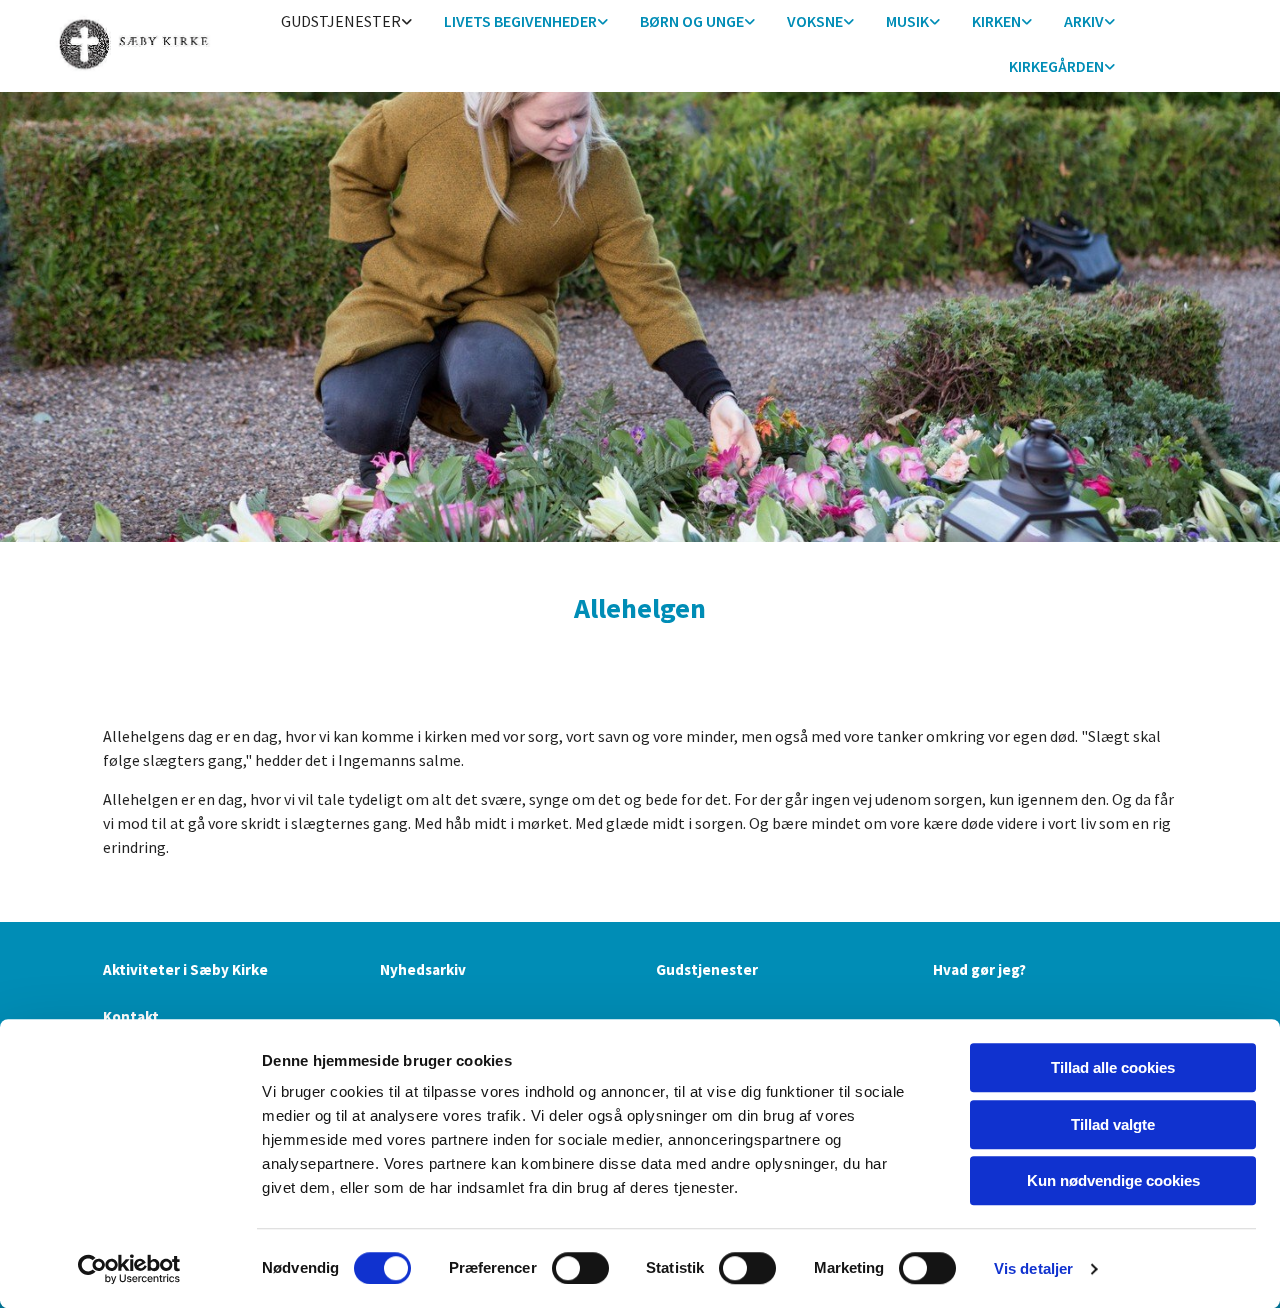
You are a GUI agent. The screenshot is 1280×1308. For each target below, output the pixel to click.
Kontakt (131, 1016)
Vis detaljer (1033, 1268)
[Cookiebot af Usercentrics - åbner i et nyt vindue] (129, 1269)
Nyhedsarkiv (423, 969)
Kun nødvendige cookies (1113, 1180)
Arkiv (1084, 21)
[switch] (580, 1268)
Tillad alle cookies (1113, 1067)
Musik (907, 21)
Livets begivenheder (520, 21)
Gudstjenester (341, 21)
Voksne (815, 21)
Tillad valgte (1113, 1124)
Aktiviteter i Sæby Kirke (185, 969)
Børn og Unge (692, 21)
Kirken (996, 21)
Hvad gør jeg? (979, 969)
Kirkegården (1056, 66)
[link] (346, 22)
